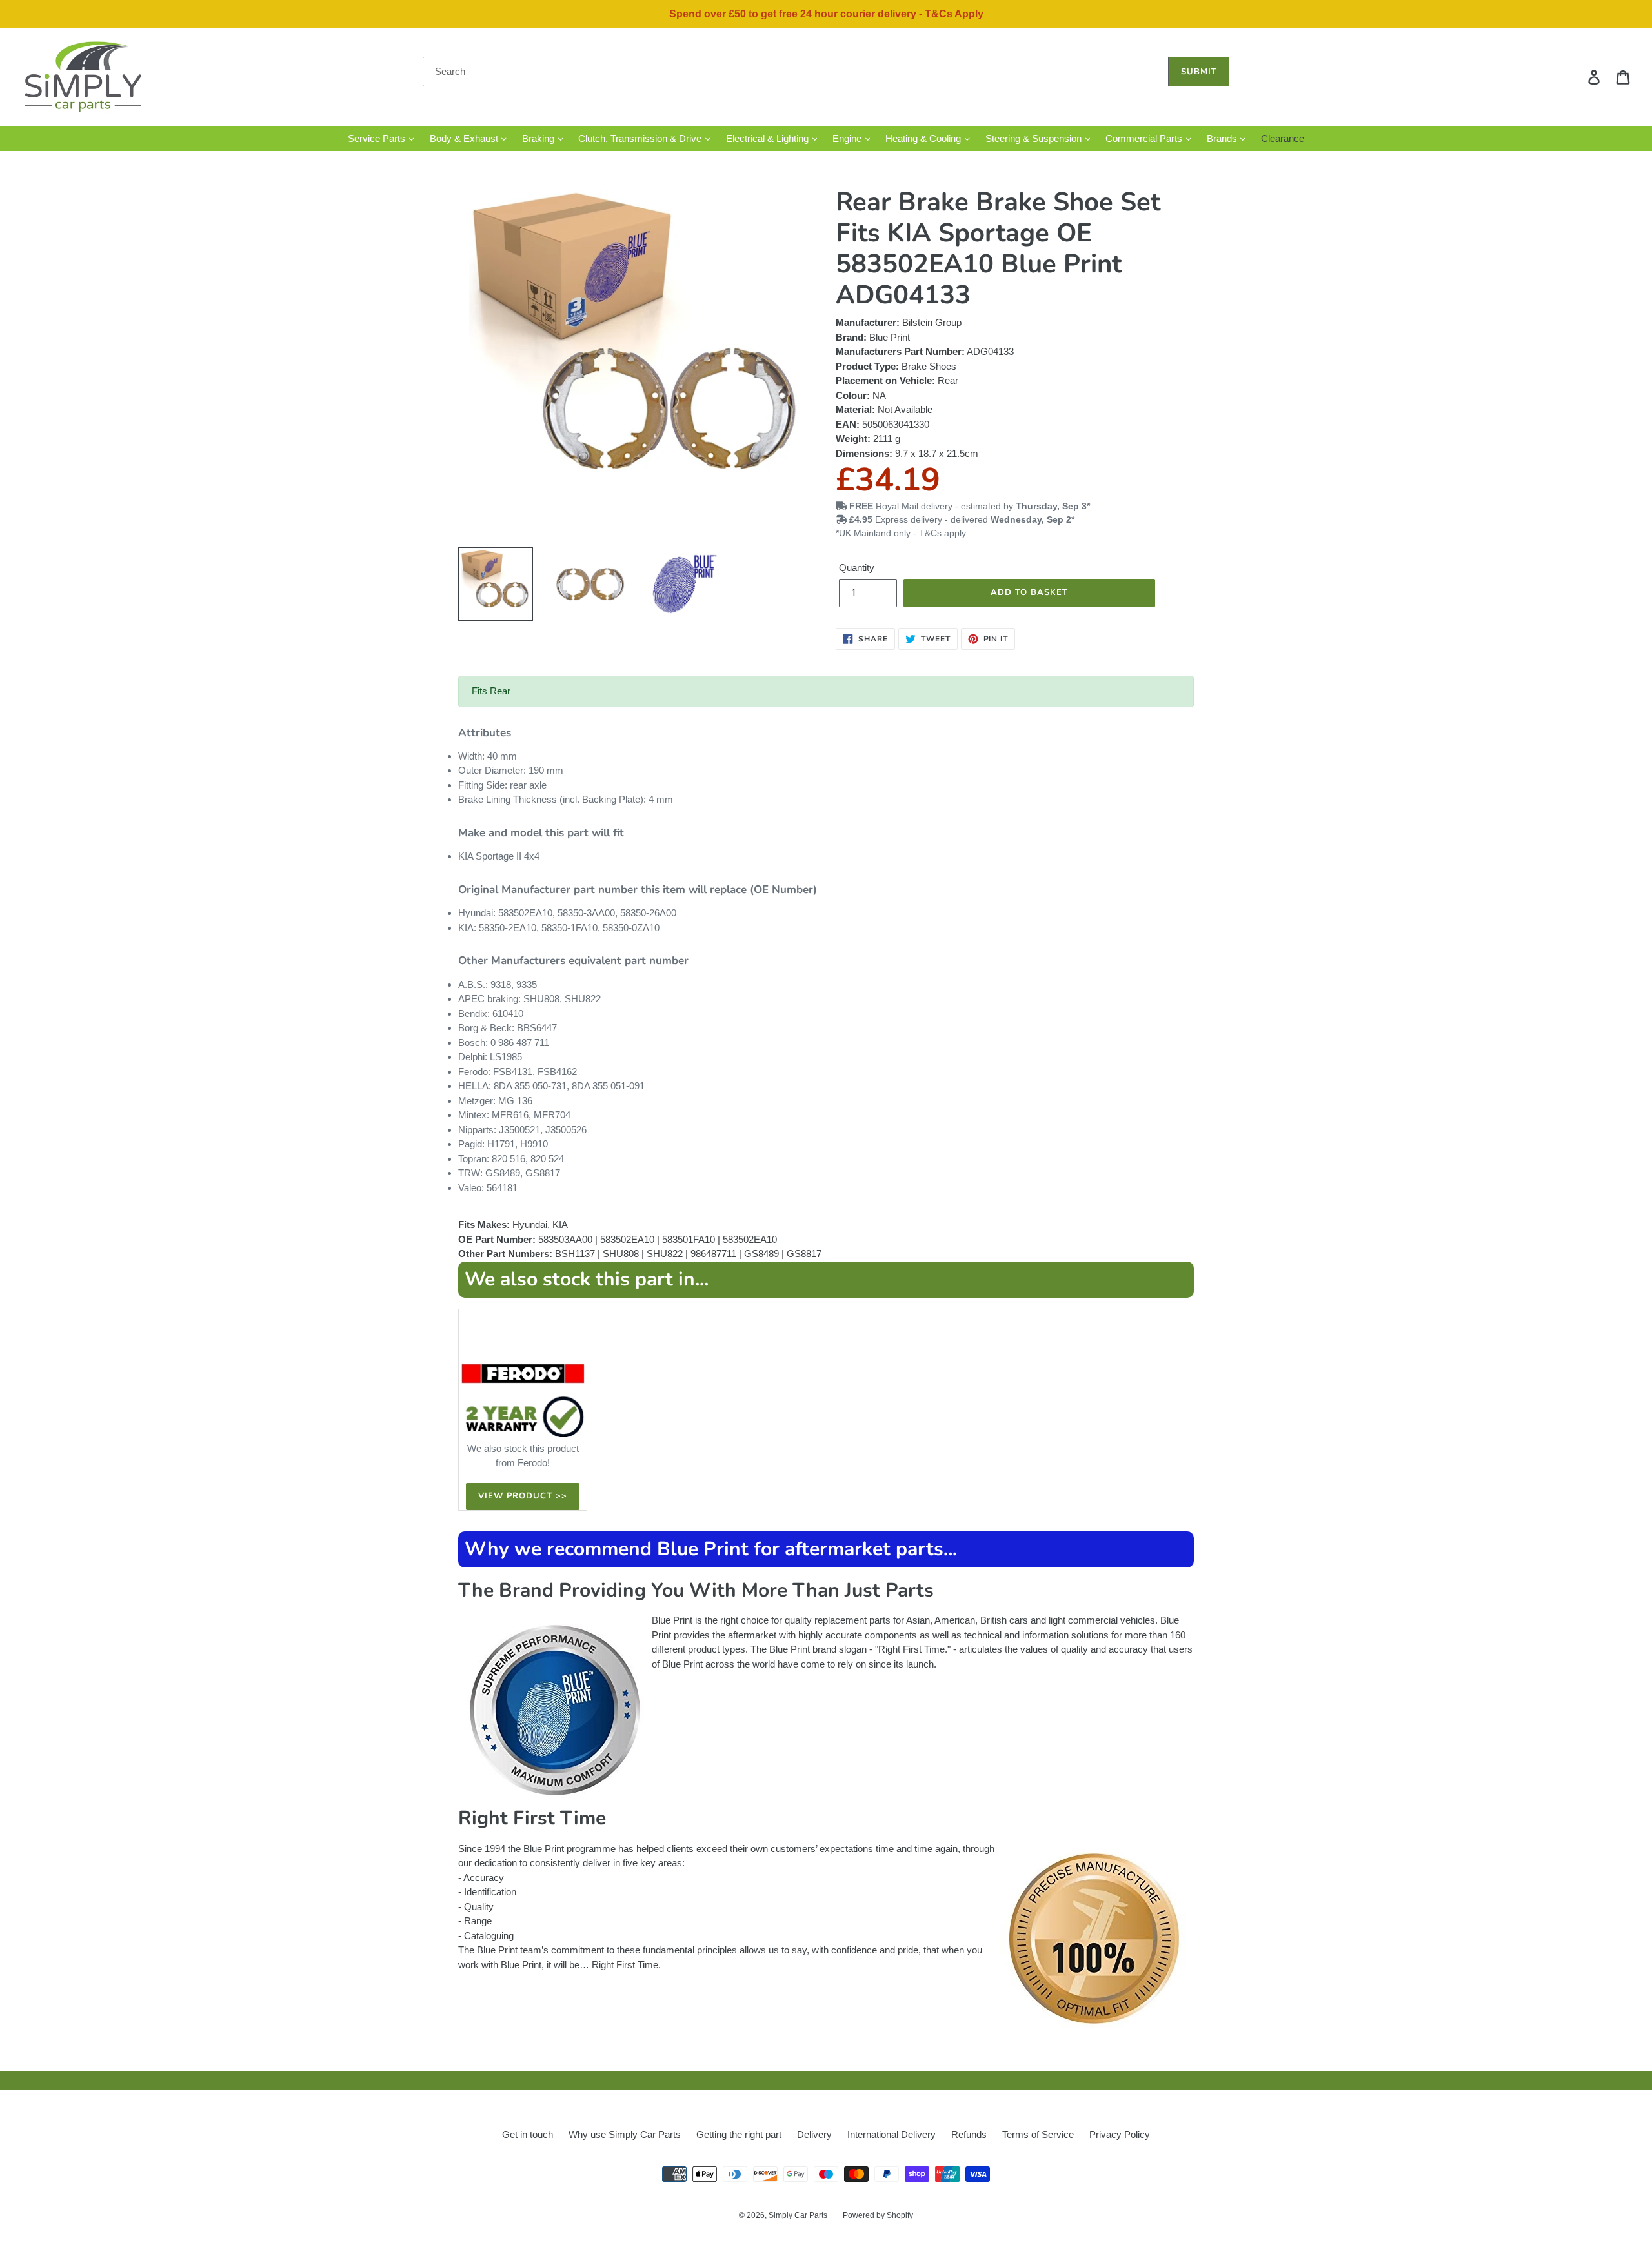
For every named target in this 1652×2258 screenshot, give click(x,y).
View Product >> (523, 1496)
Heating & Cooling (924, 138)
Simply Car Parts (798, 2215)
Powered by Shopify (878, 2215)
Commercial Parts (1145, 138)
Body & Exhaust (465, 138)
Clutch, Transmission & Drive (641, 138)
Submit (1199, 72)
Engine (848, 138)
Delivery (814, 2134)
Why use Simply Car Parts (625, 2134)
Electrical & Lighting (769, 138)
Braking (539, 138)
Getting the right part (739, 2134)
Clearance (1283, 138)
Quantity (857, 568)
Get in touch (528, 2134)
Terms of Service (1038, 2134)
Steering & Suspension (1035, 138)
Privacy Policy (1120, 2134)
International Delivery (891, 2134)
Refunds (969, 2134)
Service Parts (378, 138)
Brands (1223, 138)
